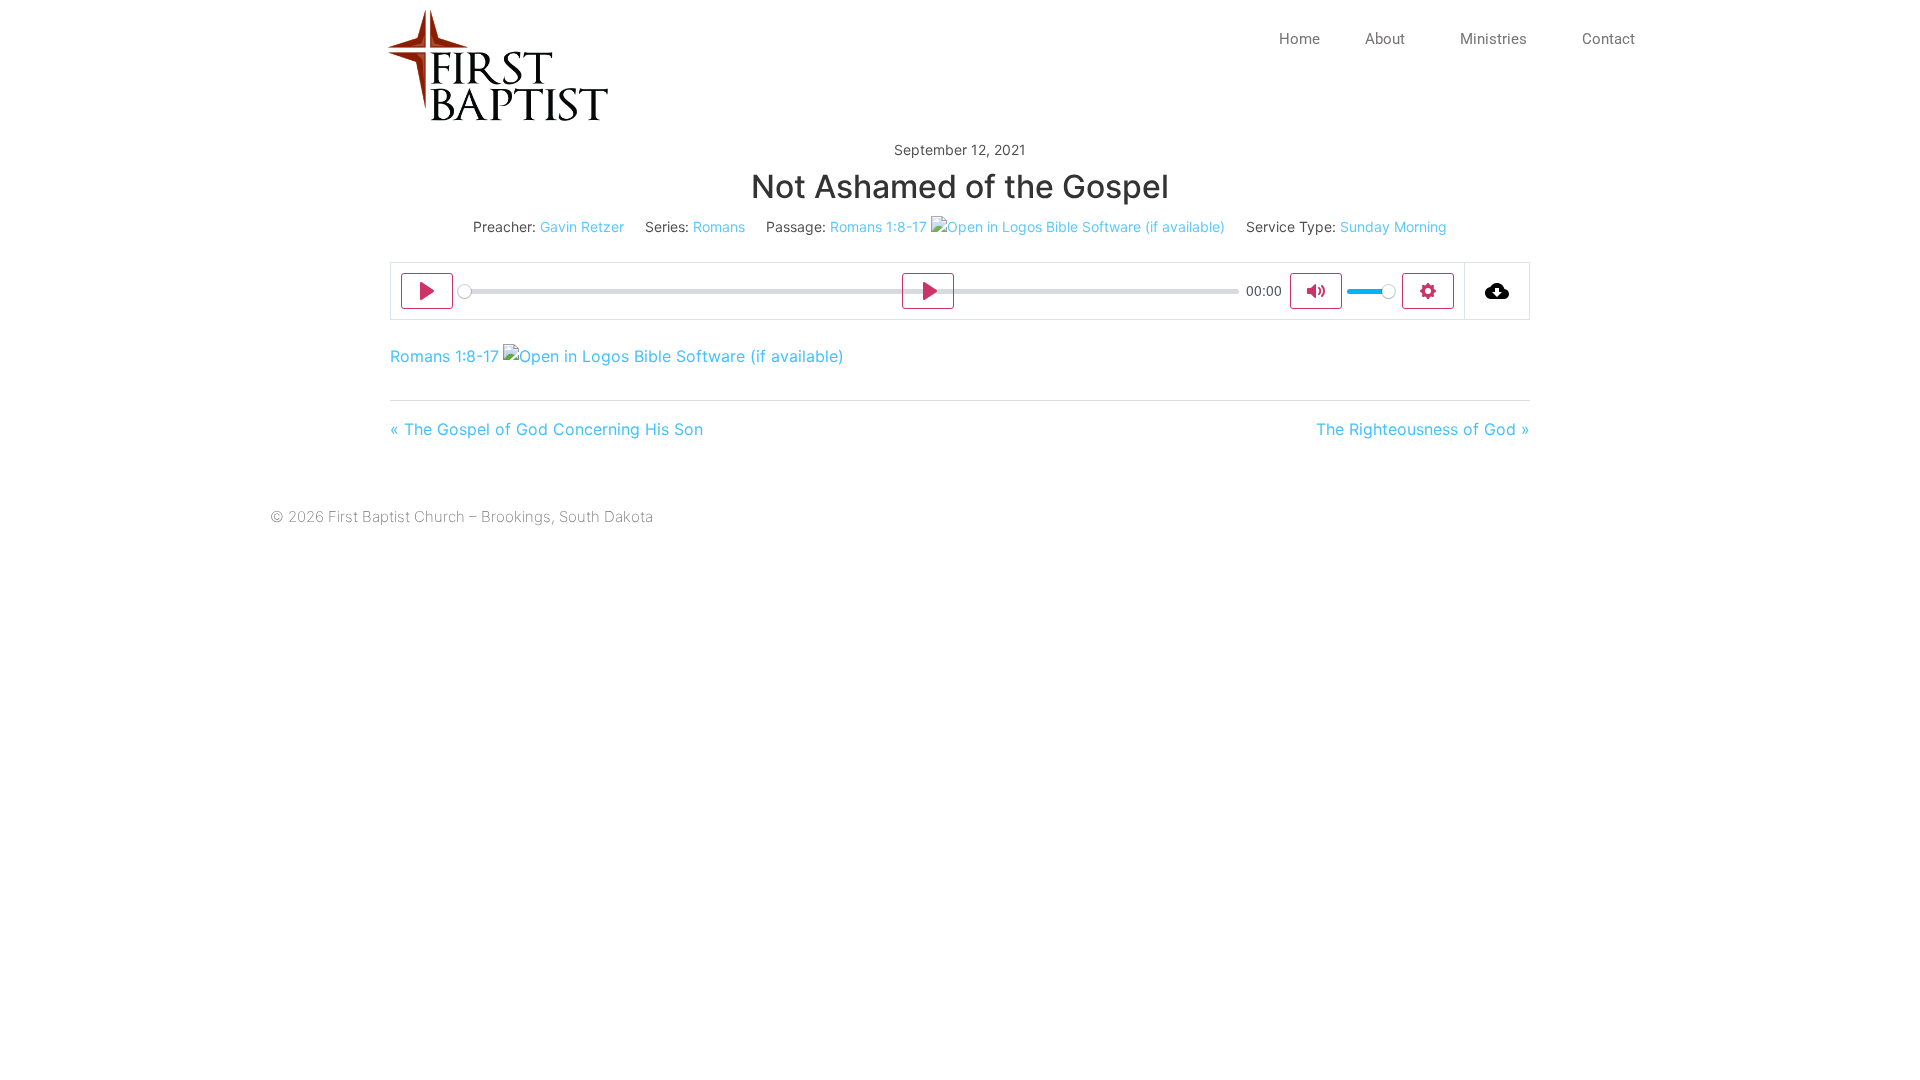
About (1385, 39)
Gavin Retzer (582, 226)
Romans (719, 226)
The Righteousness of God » (1423, 429)
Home (1299, 39)
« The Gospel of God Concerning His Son (546, 429)
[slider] (848, 291)
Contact (1608, 39)
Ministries (1493, 39)
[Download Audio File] (1497, 291)
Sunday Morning (1393, 226)
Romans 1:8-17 (878, 226)
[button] (1390, 39)
